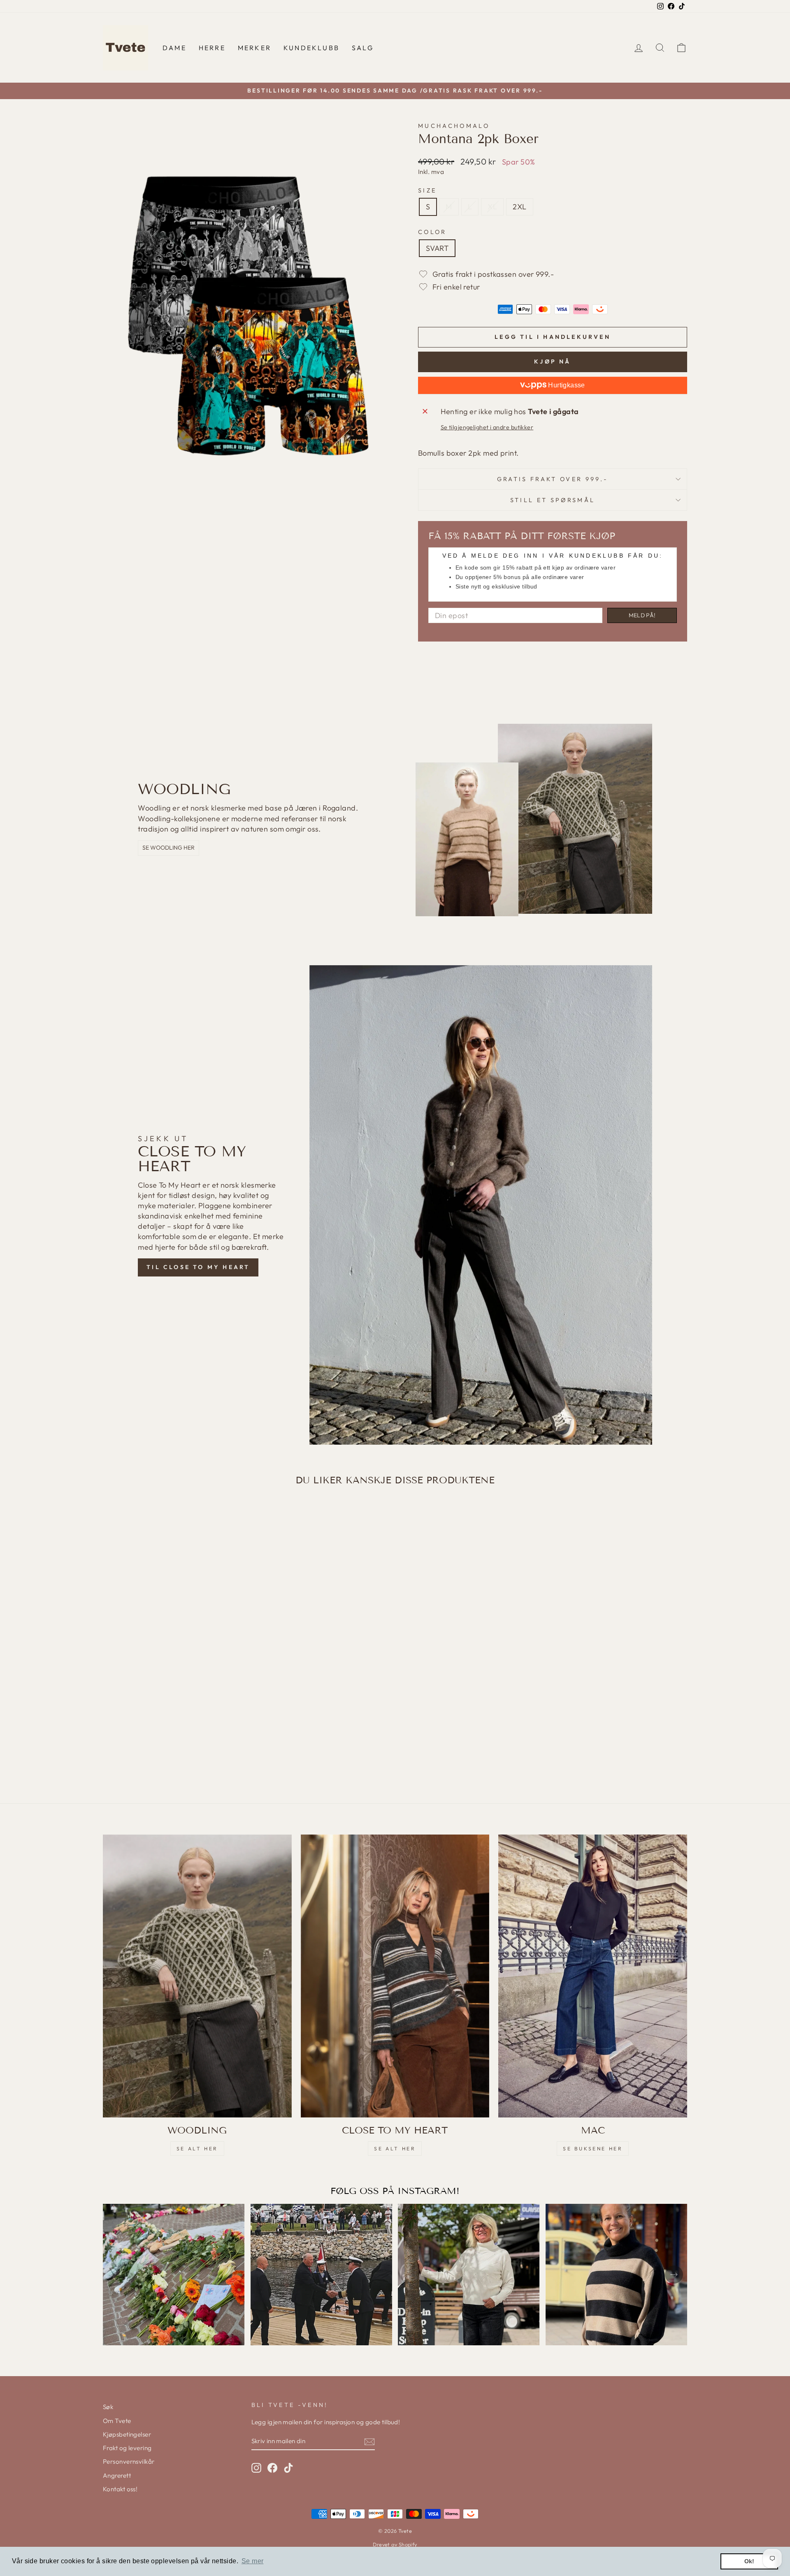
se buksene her (593, 2149)
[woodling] (197, 1976)
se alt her (197, 2149)
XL (492, 207)
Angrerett (117, 2475)
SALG (363, 48)
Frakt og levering (127, 2448)
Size (427, 190)
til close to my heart (198, 1267)
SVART (437, 248)
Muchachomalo (454, 126)
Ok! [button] (749, 2561)
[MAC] (593, 1976)
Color (432, 232)
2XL (519, 207)
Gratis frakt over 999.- (553, 479)
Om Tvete (117, 2421)
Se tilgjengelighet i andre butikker (487, 427)
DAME (174, 48)
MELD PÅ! (642, 615)
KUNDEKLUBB (311, 48)
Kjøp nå (552, 361)
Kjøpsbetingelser (127, 2434)
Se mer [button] (253, 2561)
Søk (108, 2407)
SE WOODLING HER (168, 848)
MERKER (254, 48)
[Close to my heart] (395, 1976)
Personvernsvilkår (129, 2461)
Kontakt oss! (120, 2489)
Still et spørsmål (553, 500)
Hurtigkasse (566, 385)
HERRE (212, 48)
